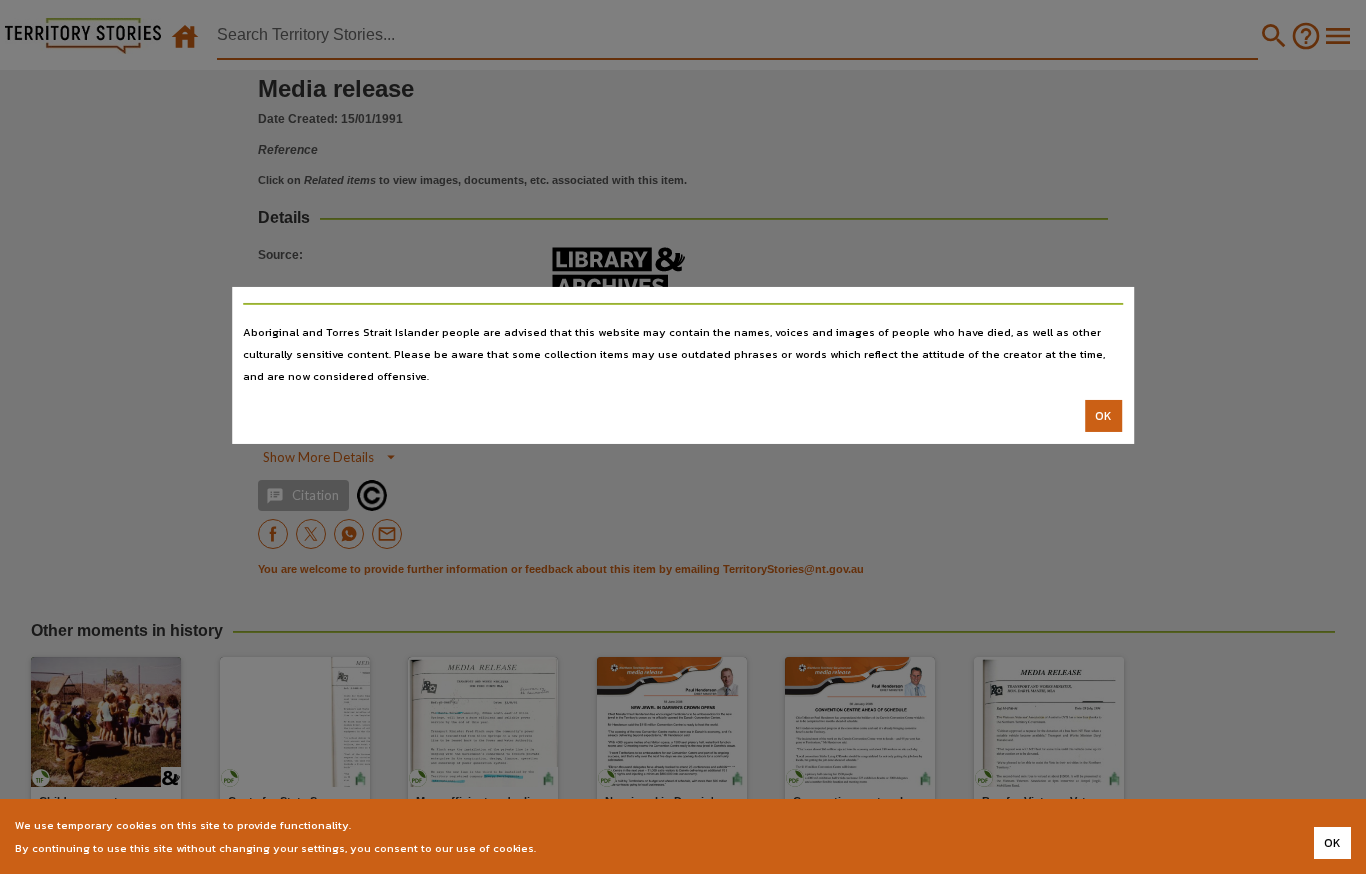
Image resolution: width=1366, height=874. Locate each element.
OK (1103, 416)
